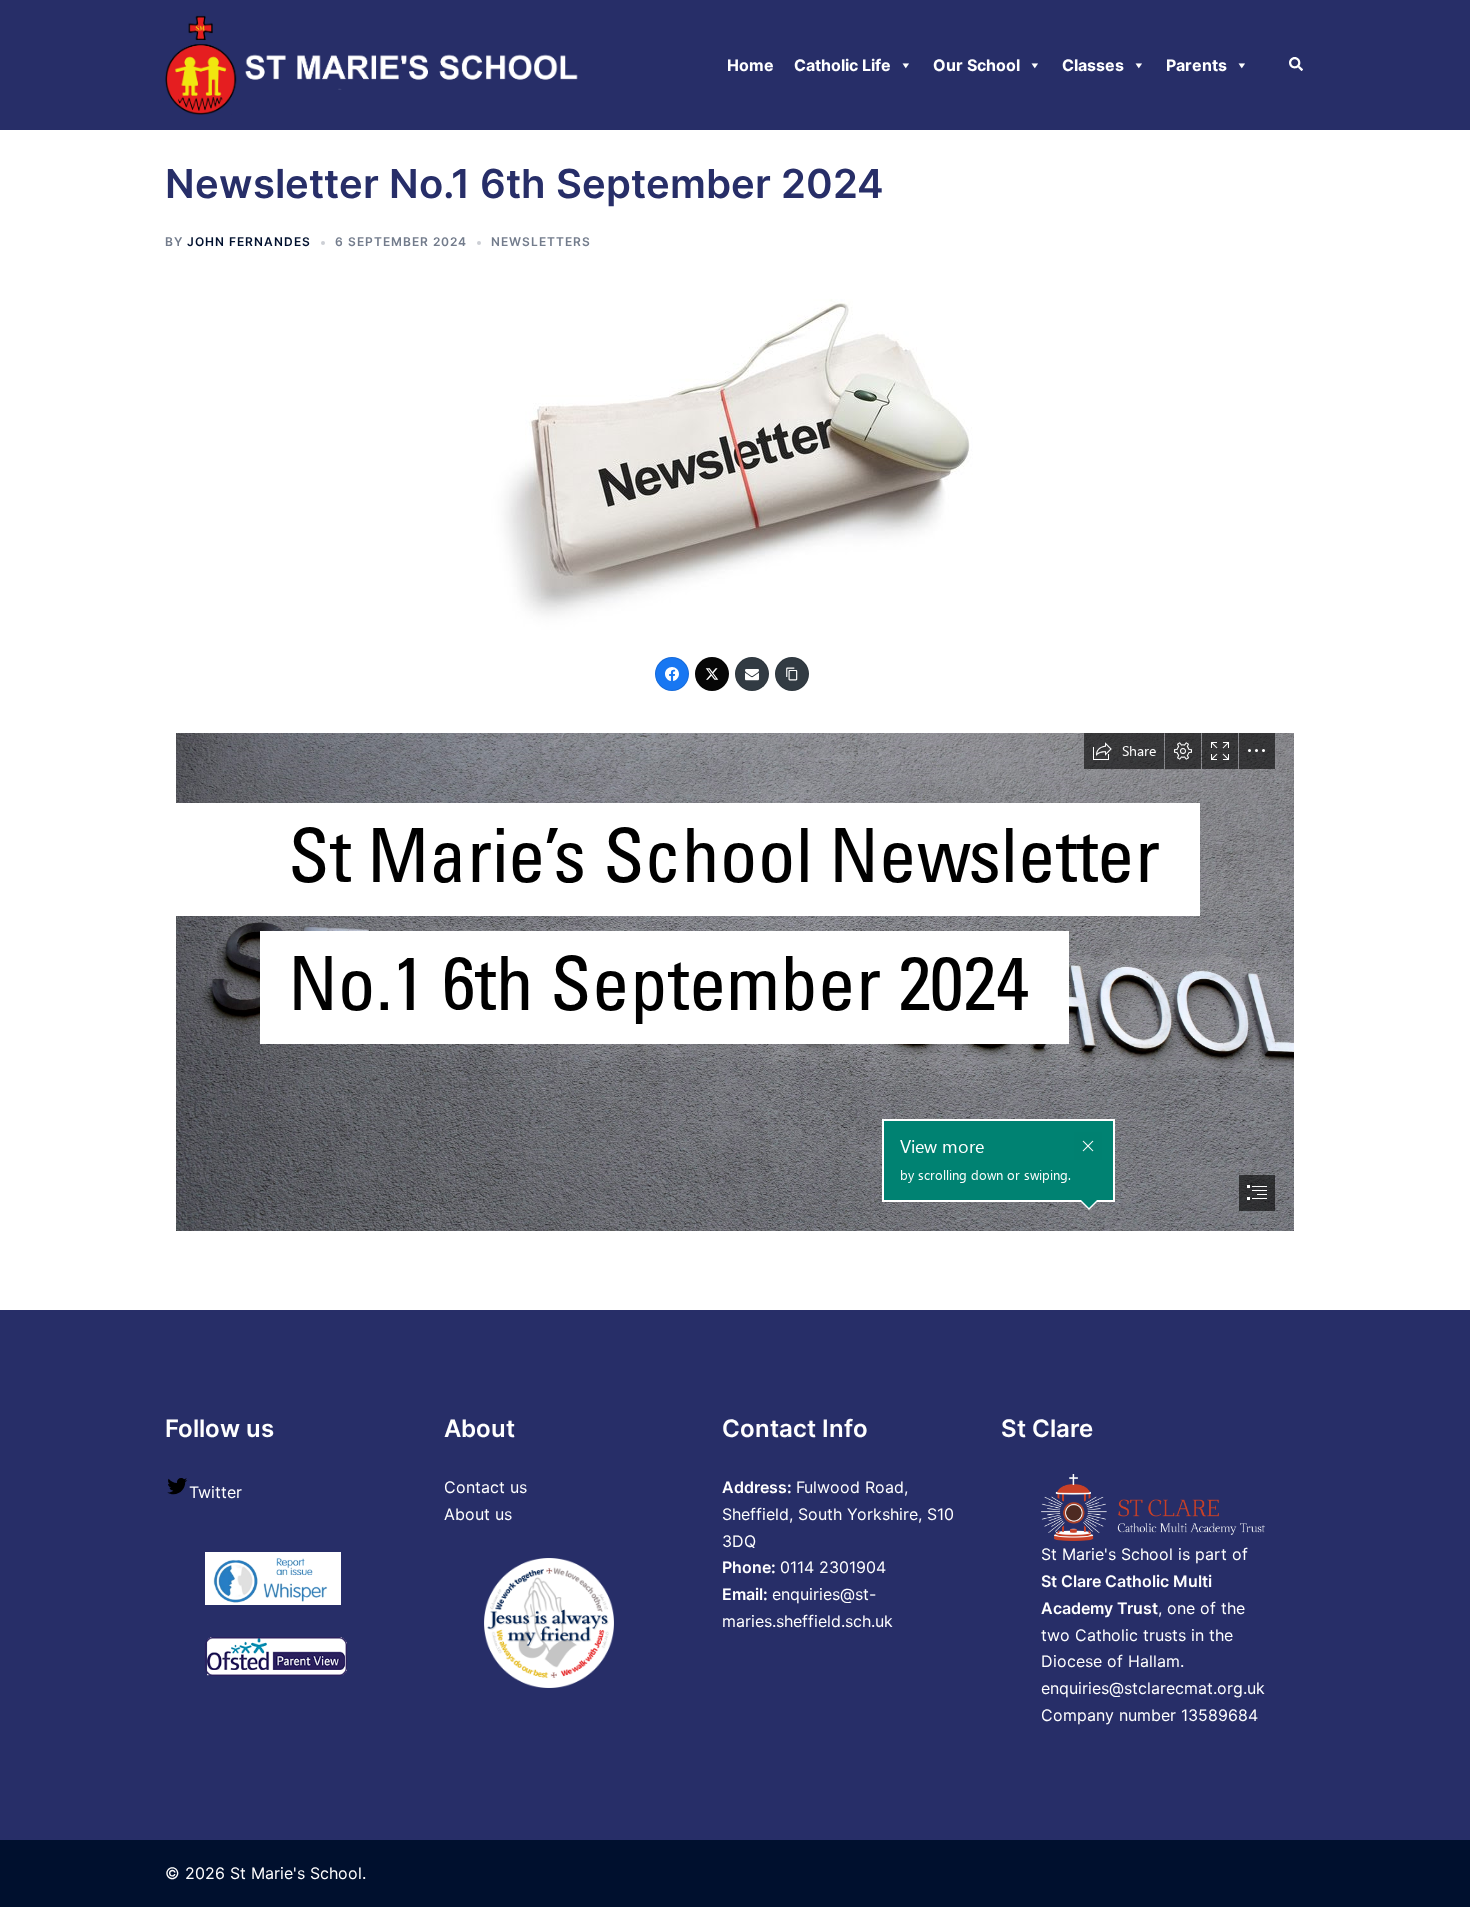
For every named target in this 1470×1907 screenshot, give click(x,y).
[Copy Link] (792, 674)
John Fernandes (249, 241)
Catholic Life (842, 65)
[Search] (1297, 65)
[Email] (752, 674)
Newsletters (541, 241)
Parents (1196, 65)
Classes (1093, 65)
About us (478, 1514)
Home (750, 65)
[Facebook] (672, 674)
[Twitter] (712, 674)
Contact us (485, 1487)
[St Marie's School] (375, 63)
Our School (976, 65)
